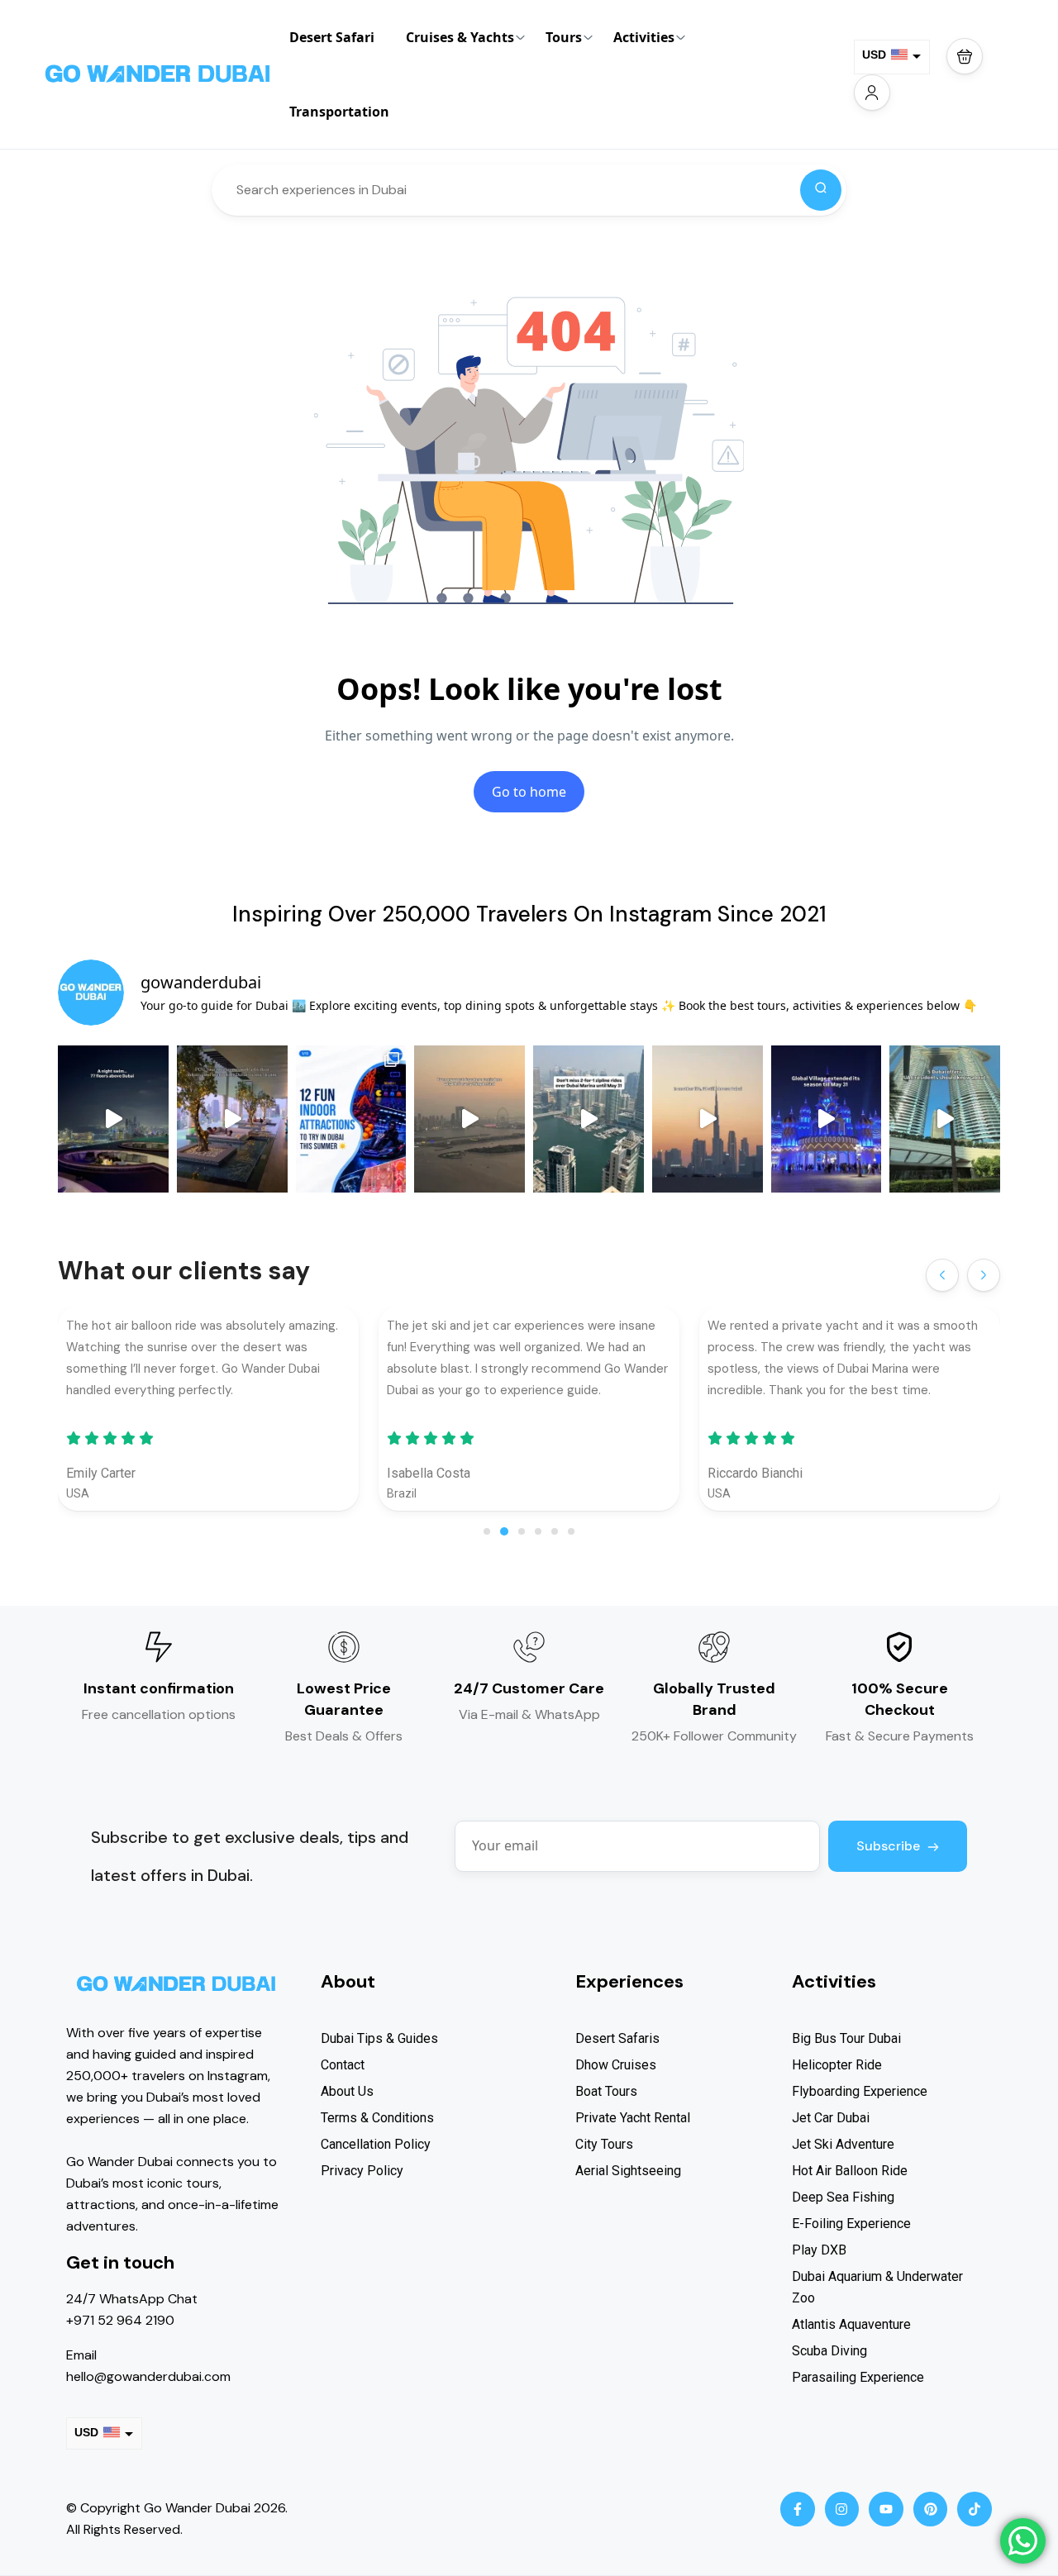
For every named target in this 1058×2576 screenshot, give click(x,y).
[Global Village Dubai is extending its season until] (827, 1119)
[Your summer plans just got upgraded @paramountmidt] (232, 1119)
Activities (644, 37)
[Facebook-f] (798, 2509)
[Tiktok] (975, 2509)
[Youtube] (886, 2509)
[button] (965, 56)
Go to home (529, 792)
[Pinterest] (931, 2509)
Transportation (339, 112)
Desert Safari (332, 37)
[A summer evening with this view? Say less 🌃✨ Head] (113, 1119)
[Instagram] (842, 2509)
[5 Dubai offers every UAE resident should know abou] (945, 1119)
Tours (564, 37)
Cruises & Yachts (460, 37)
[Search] (821, 190)
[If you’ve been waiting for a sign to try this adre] (589, 1119)
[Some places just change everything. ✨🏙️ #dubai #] (469, 1119)
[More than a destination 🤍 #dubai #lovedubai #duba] (708, 1119)
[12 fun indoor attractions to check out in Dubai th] (351, 1119)
